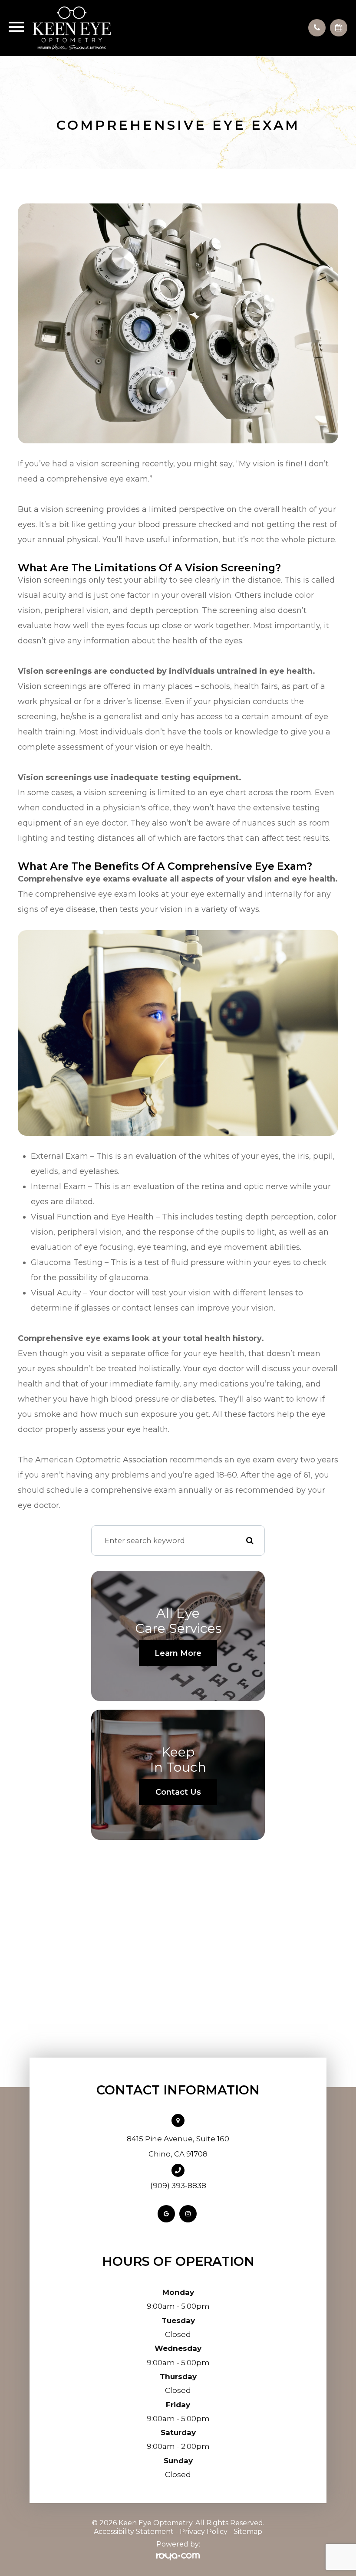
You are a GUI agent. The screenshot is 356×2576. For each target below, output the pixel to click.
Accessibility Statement (134, 2532)
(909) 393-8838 (178, 2186)
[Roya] (178, 2557)
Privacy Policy (204, 2532)
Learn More (178, 1653)
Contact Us (178, 1792)
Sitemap (248, 2532)
